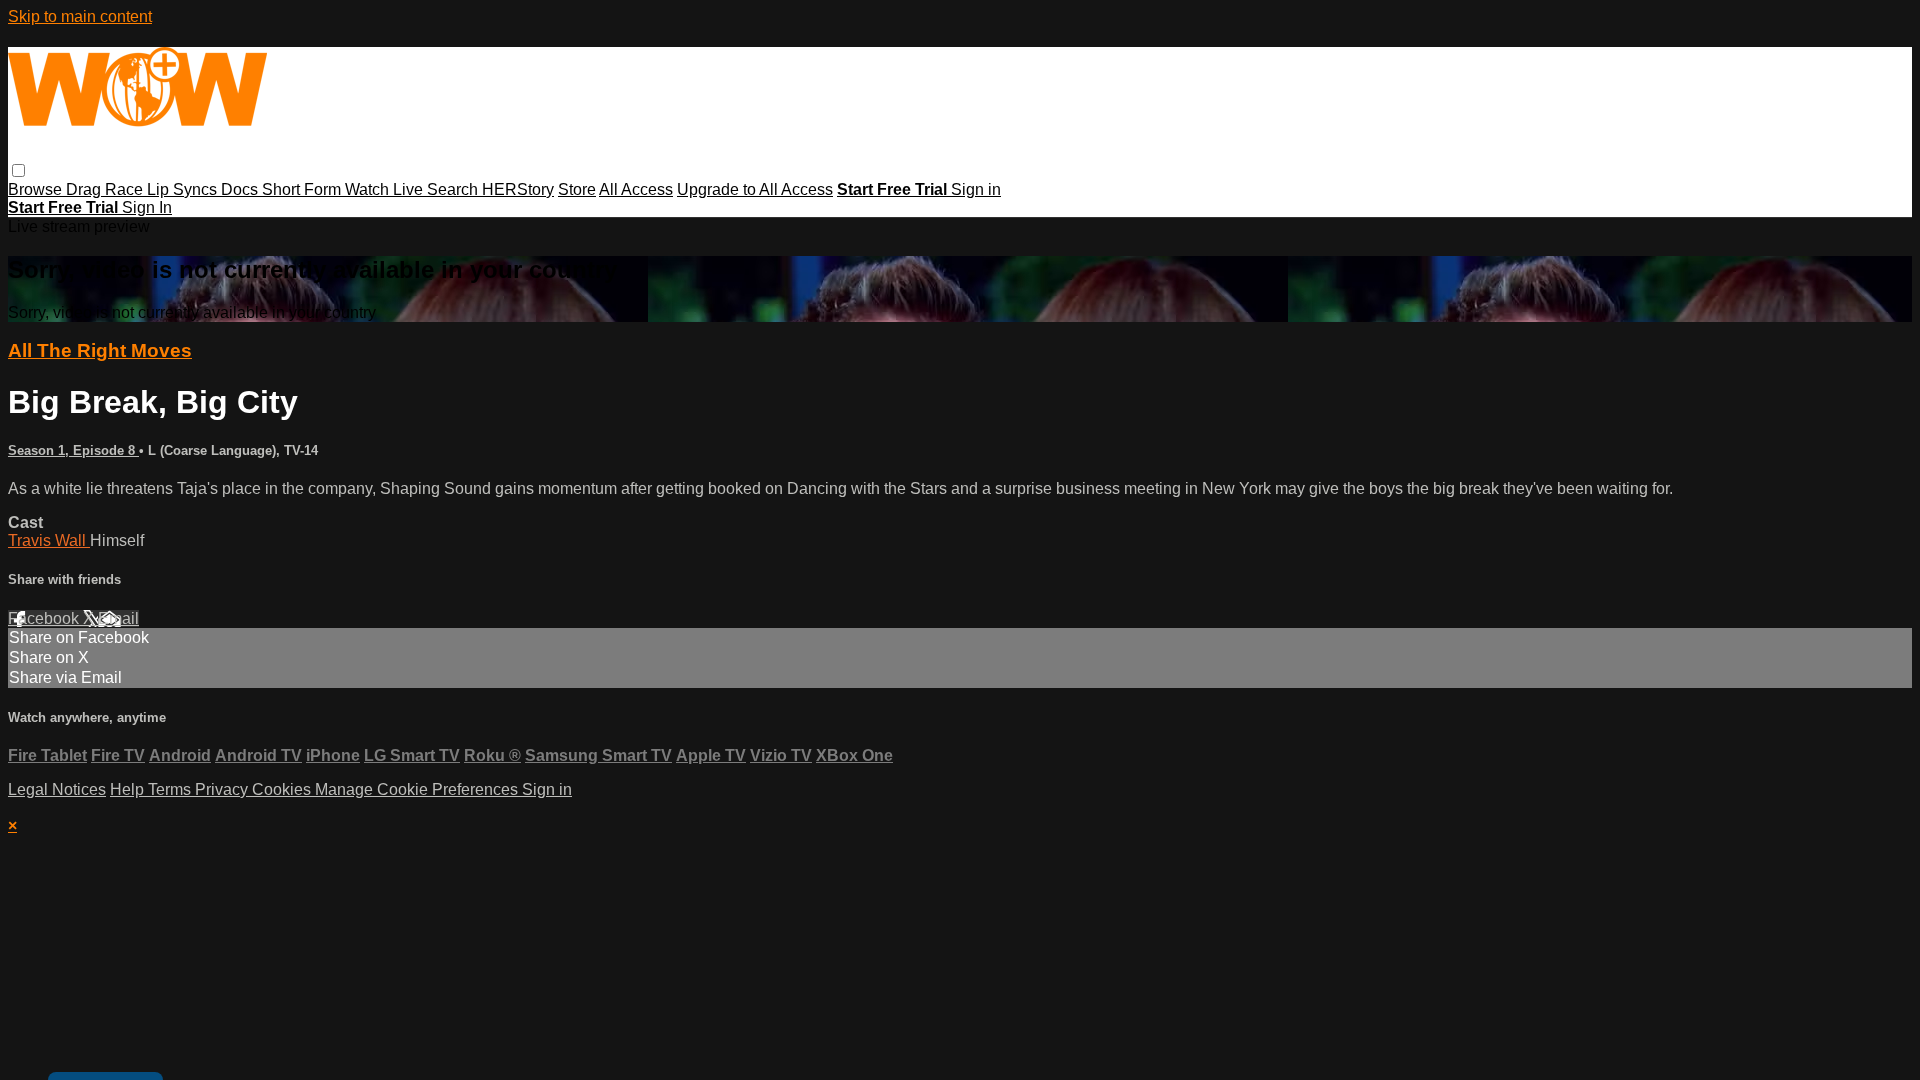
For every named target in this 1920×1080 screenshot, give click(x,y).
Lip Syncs (184, 189)
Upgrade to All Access (755, 189)
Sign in (976, 189)
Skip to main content (80, 16)
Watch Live (386, 189)
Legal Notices (57, 789)
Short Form (303, 189)
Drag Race (106, 189)
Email (118, 618)
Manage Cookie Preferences (418, 789)
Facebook (45, 618)
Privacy (223, 789)
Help (129, 789)
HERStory (518, 189)
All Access (636, 189)
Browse (37, 189)
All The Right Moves (100, 350)
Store (577, 189)
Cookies (283, 789)
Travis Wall (49, 540)
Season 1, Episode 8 (73, 450)
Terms (171, 789)
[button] (18, 170)
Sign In (147, 207)
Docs (241, 189)
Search (454, 189)
